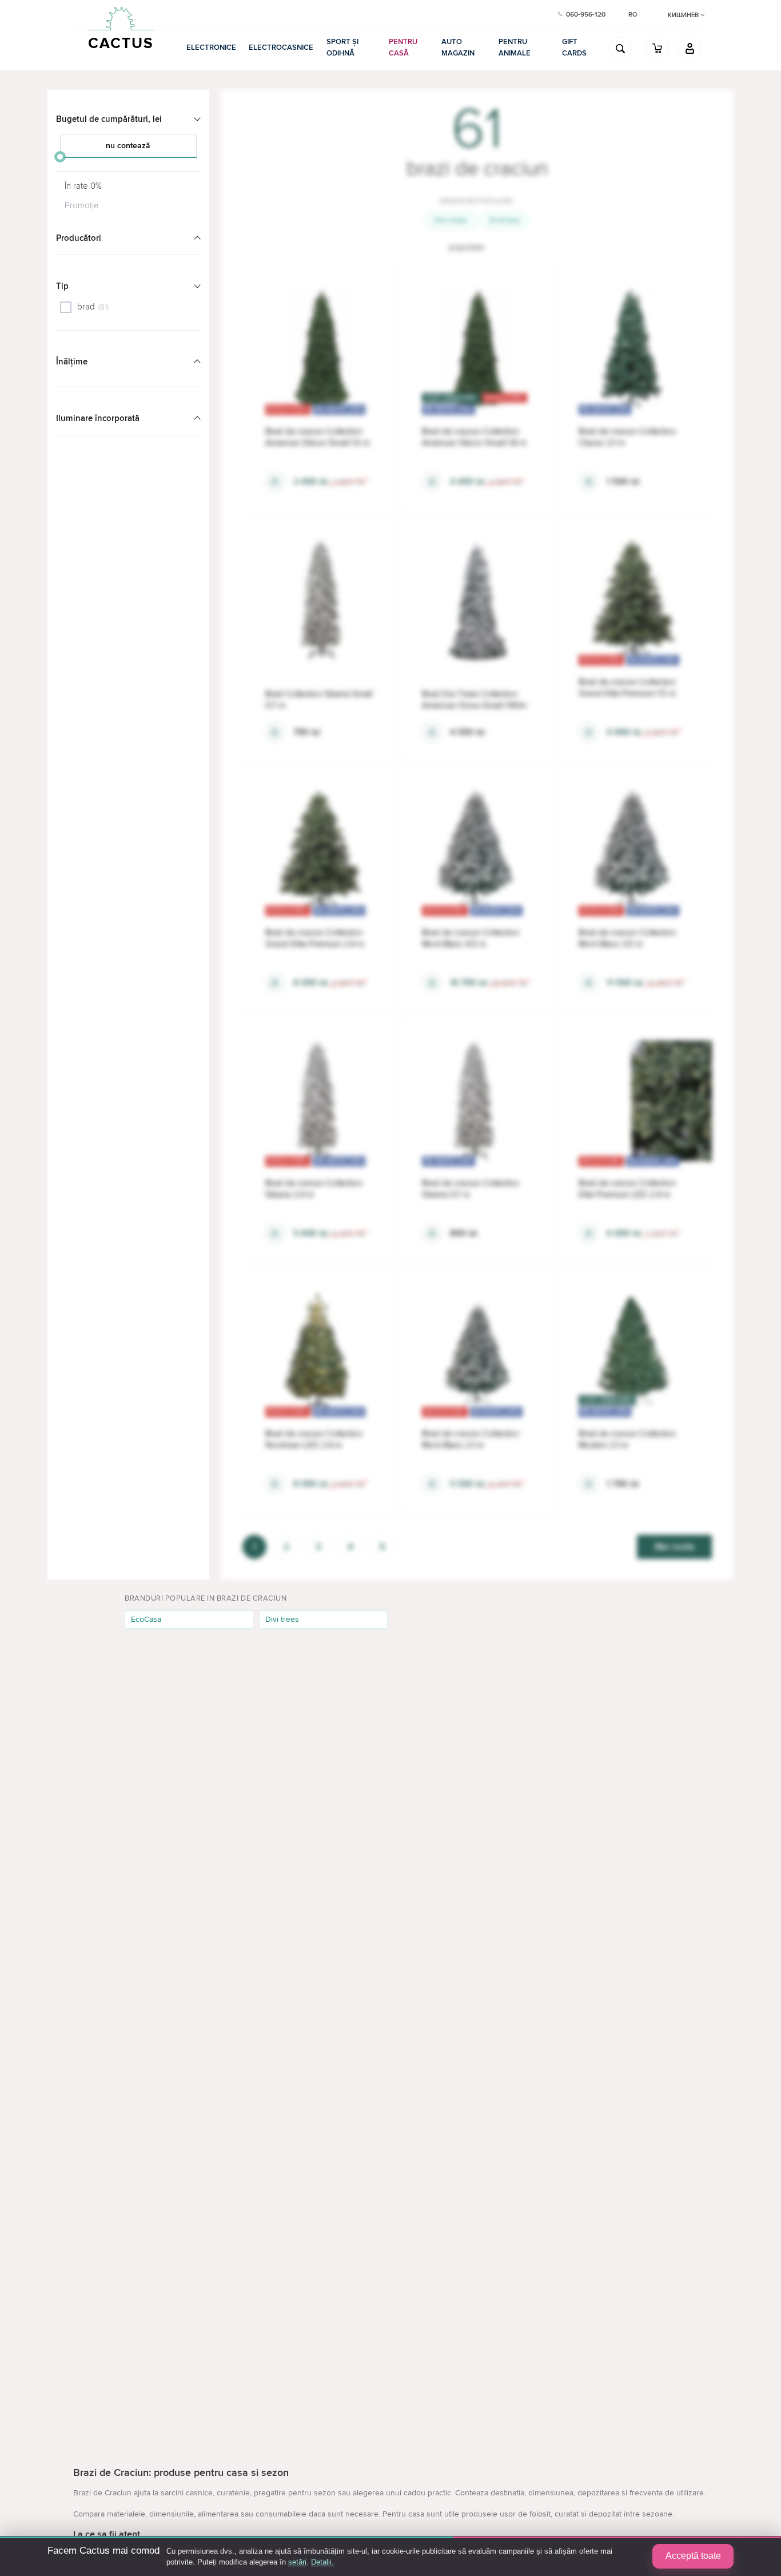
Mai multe (675, 1547)
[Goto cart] (658, 48)
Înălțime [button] (72, 362)
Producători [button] (79, 238)
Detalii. (322, 2562)
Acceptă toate (693, 2556)
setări (297, 2562)
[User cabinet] (690, 48)
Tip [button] (62, 286)
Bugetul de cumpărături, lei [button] (109, 119)
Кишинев (684, 15)
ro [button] (633, 15)
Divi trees (451, 220)
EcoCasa (505, 220)
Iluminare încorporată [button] (98, 418)
